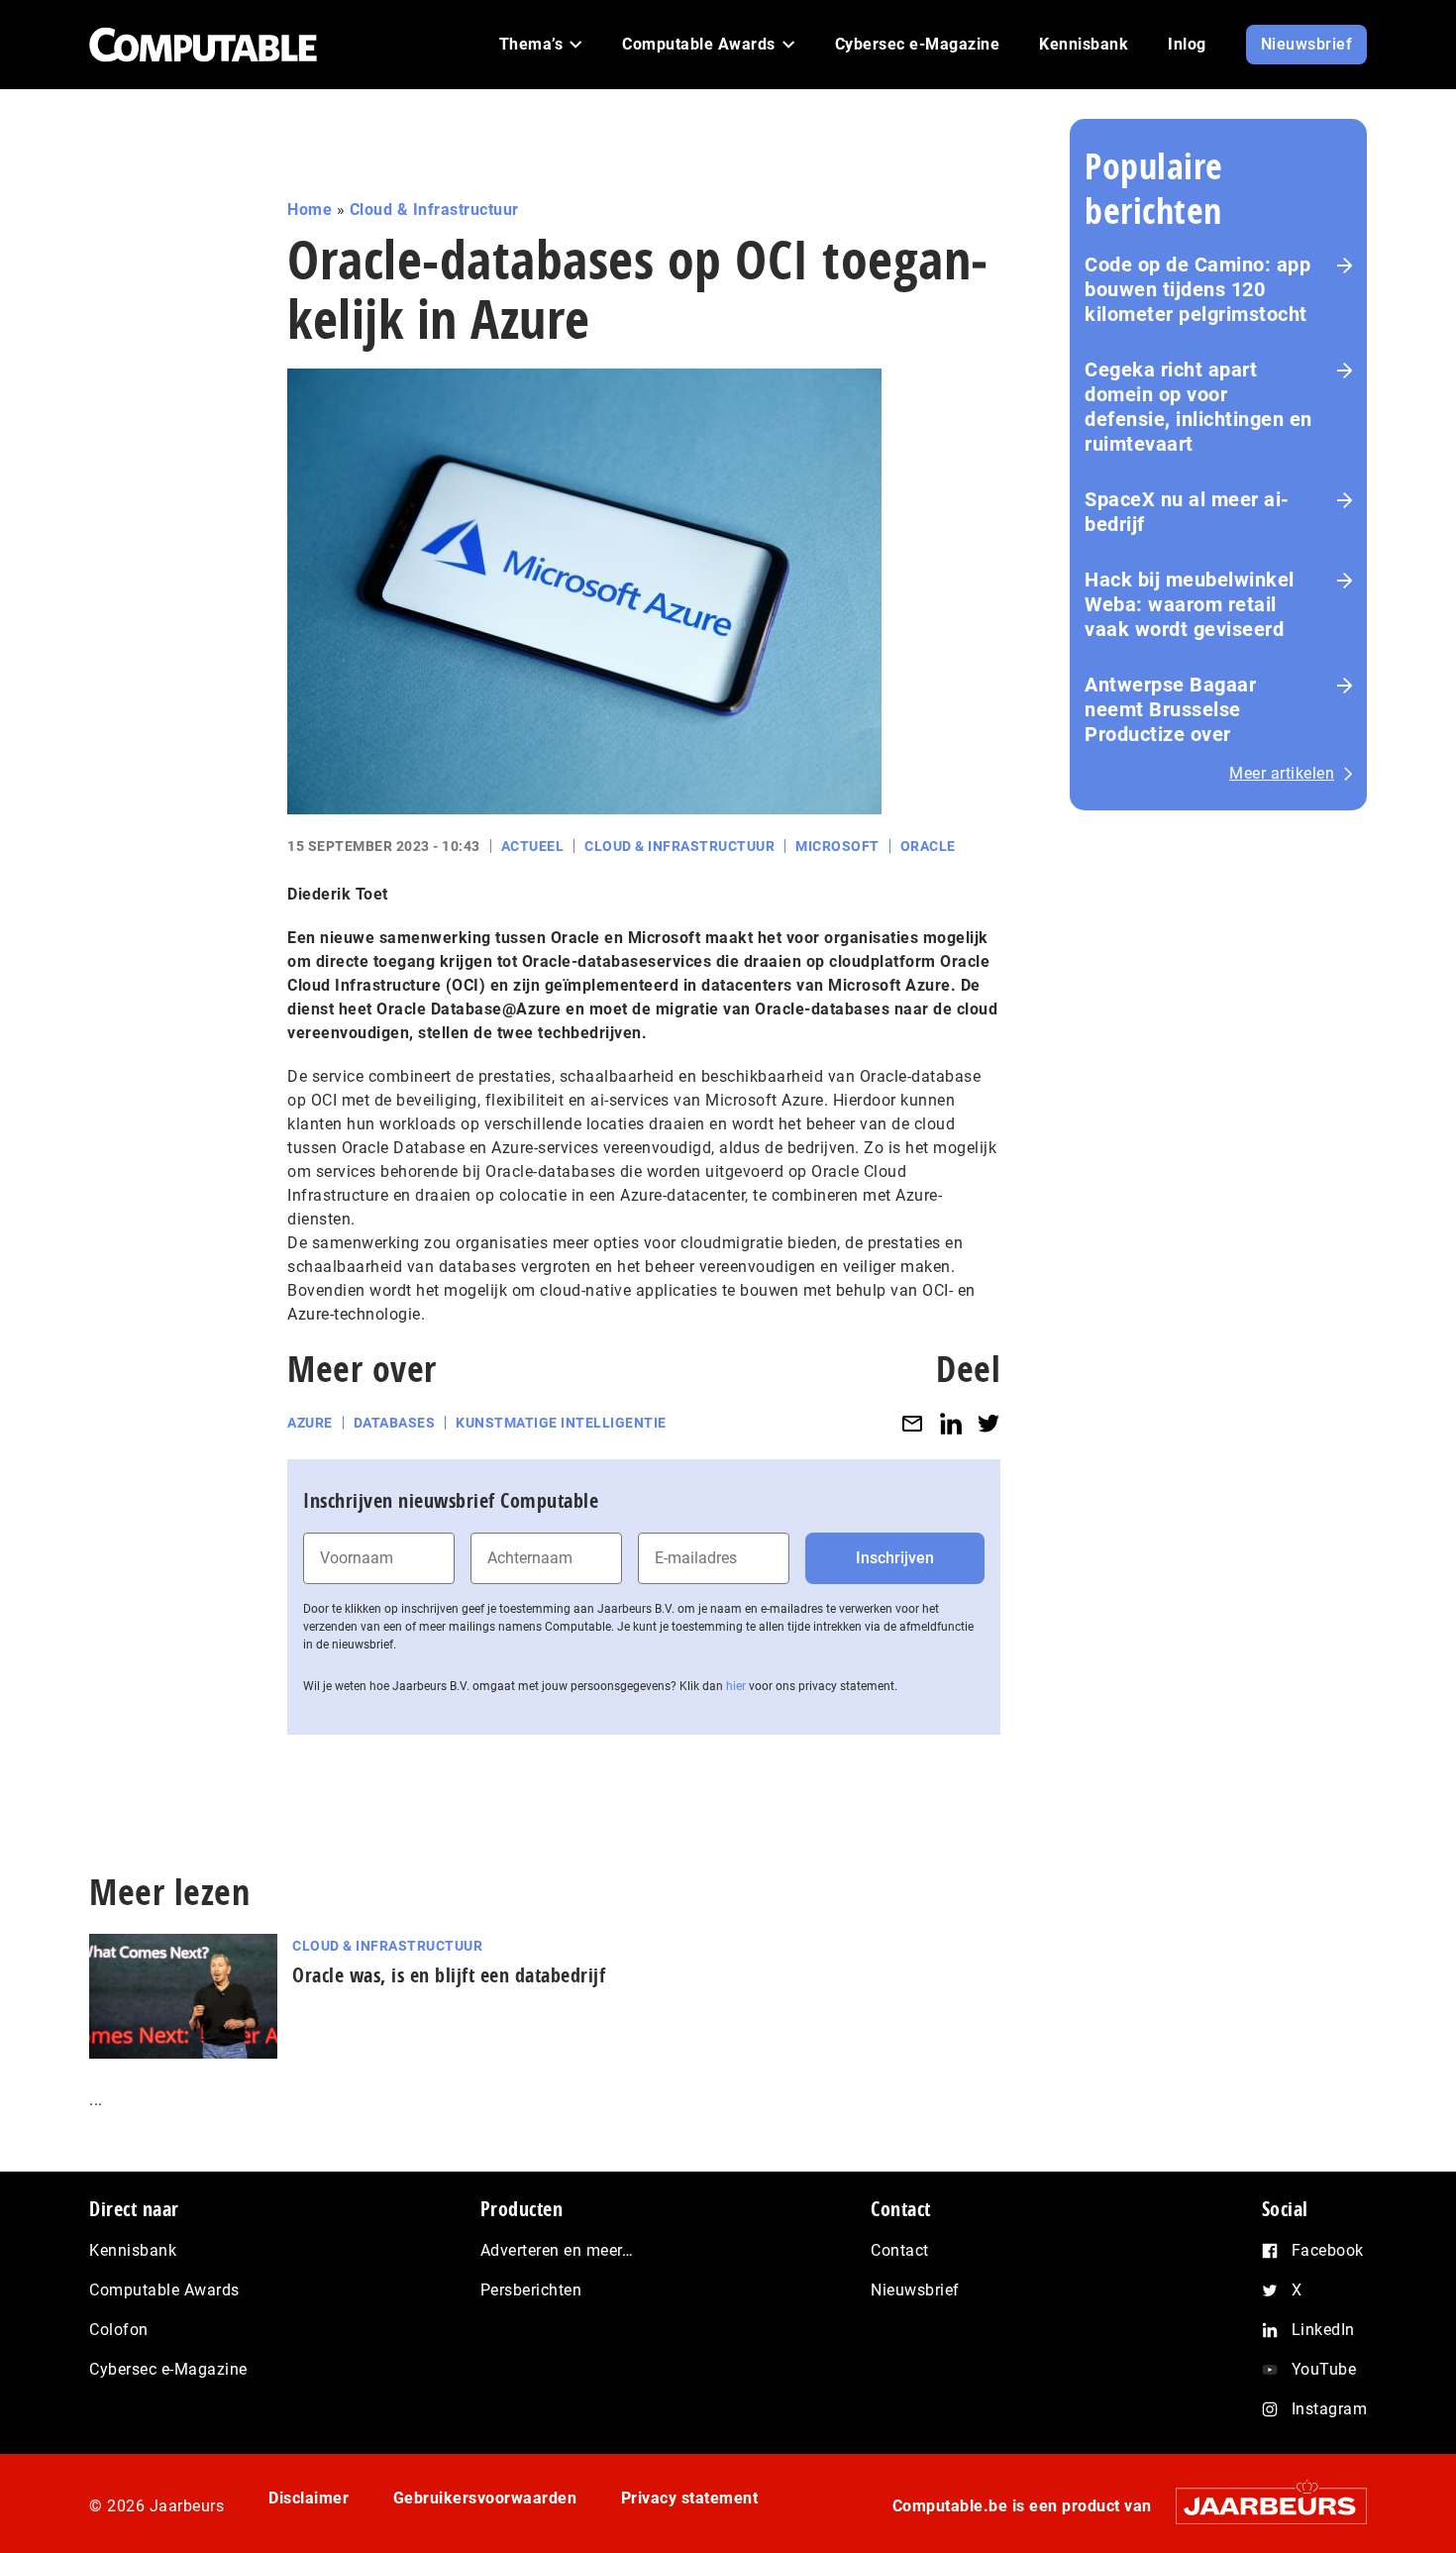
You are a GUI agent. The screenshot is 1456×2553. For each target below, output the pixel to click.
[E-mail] (912, 1423)
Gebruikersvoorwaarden (485, 2498)
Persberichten (531, 2290)
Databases (395, 1423)
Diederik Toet (338, 894)
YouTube (1324, 2369)
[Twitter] (988, 1423)
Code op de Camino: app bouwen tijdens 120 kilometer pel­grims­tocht (1197, 289)
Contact (900, 2250)
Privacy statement (690, 2498)
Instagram (1330, 2409)
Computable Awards (164, 2290)
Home (310, 210)
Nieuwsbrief (915, 2290)
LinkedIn (1323, 2330)
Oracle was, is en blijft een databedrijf (449, 1975)
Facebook (1328, 2250)
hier (736, 1686)
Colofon (119, 2330)
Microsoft (837, 846)
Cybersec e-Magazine (168, 2369)
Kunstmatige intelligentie (561, 1423)
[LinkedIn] (951, 1423)
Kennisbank (133, 2250)
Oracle (928, 846)
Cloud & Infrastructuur (434, 210)
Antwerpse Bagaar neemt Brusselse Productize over (1170, 709)
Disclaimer (309, 2498)
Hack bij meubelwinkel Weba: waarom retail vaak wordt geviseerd (1190, 604)
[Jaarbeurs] (1261, 2506)
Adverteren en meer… (557, 2250)
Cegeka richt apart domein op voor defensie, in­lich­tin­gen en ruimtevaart (1198, 407)
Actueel (533, 846)
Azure (310, 1423)
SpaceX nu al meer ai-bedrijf (1187, 512)
